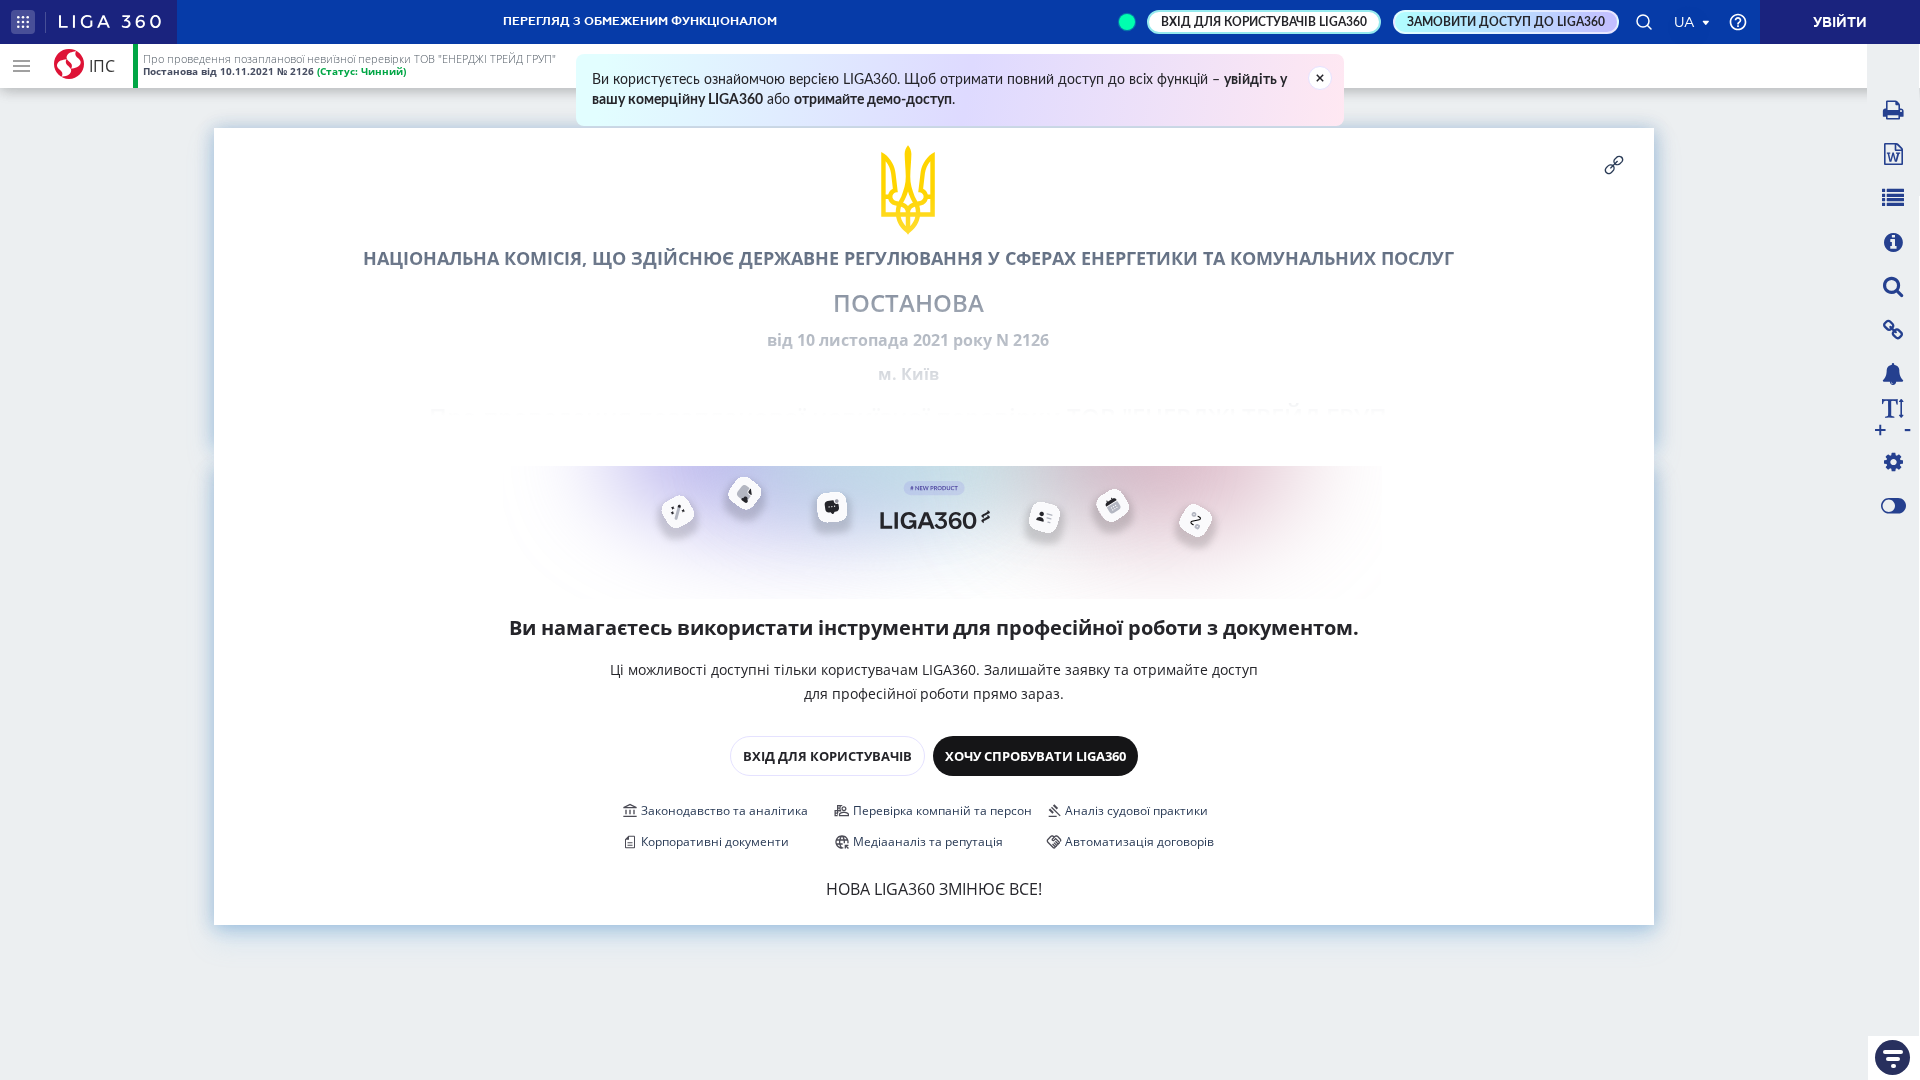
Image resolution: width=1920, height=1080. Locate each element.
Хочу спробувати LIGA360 (1035, 756)
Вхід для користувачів (827, 756)
